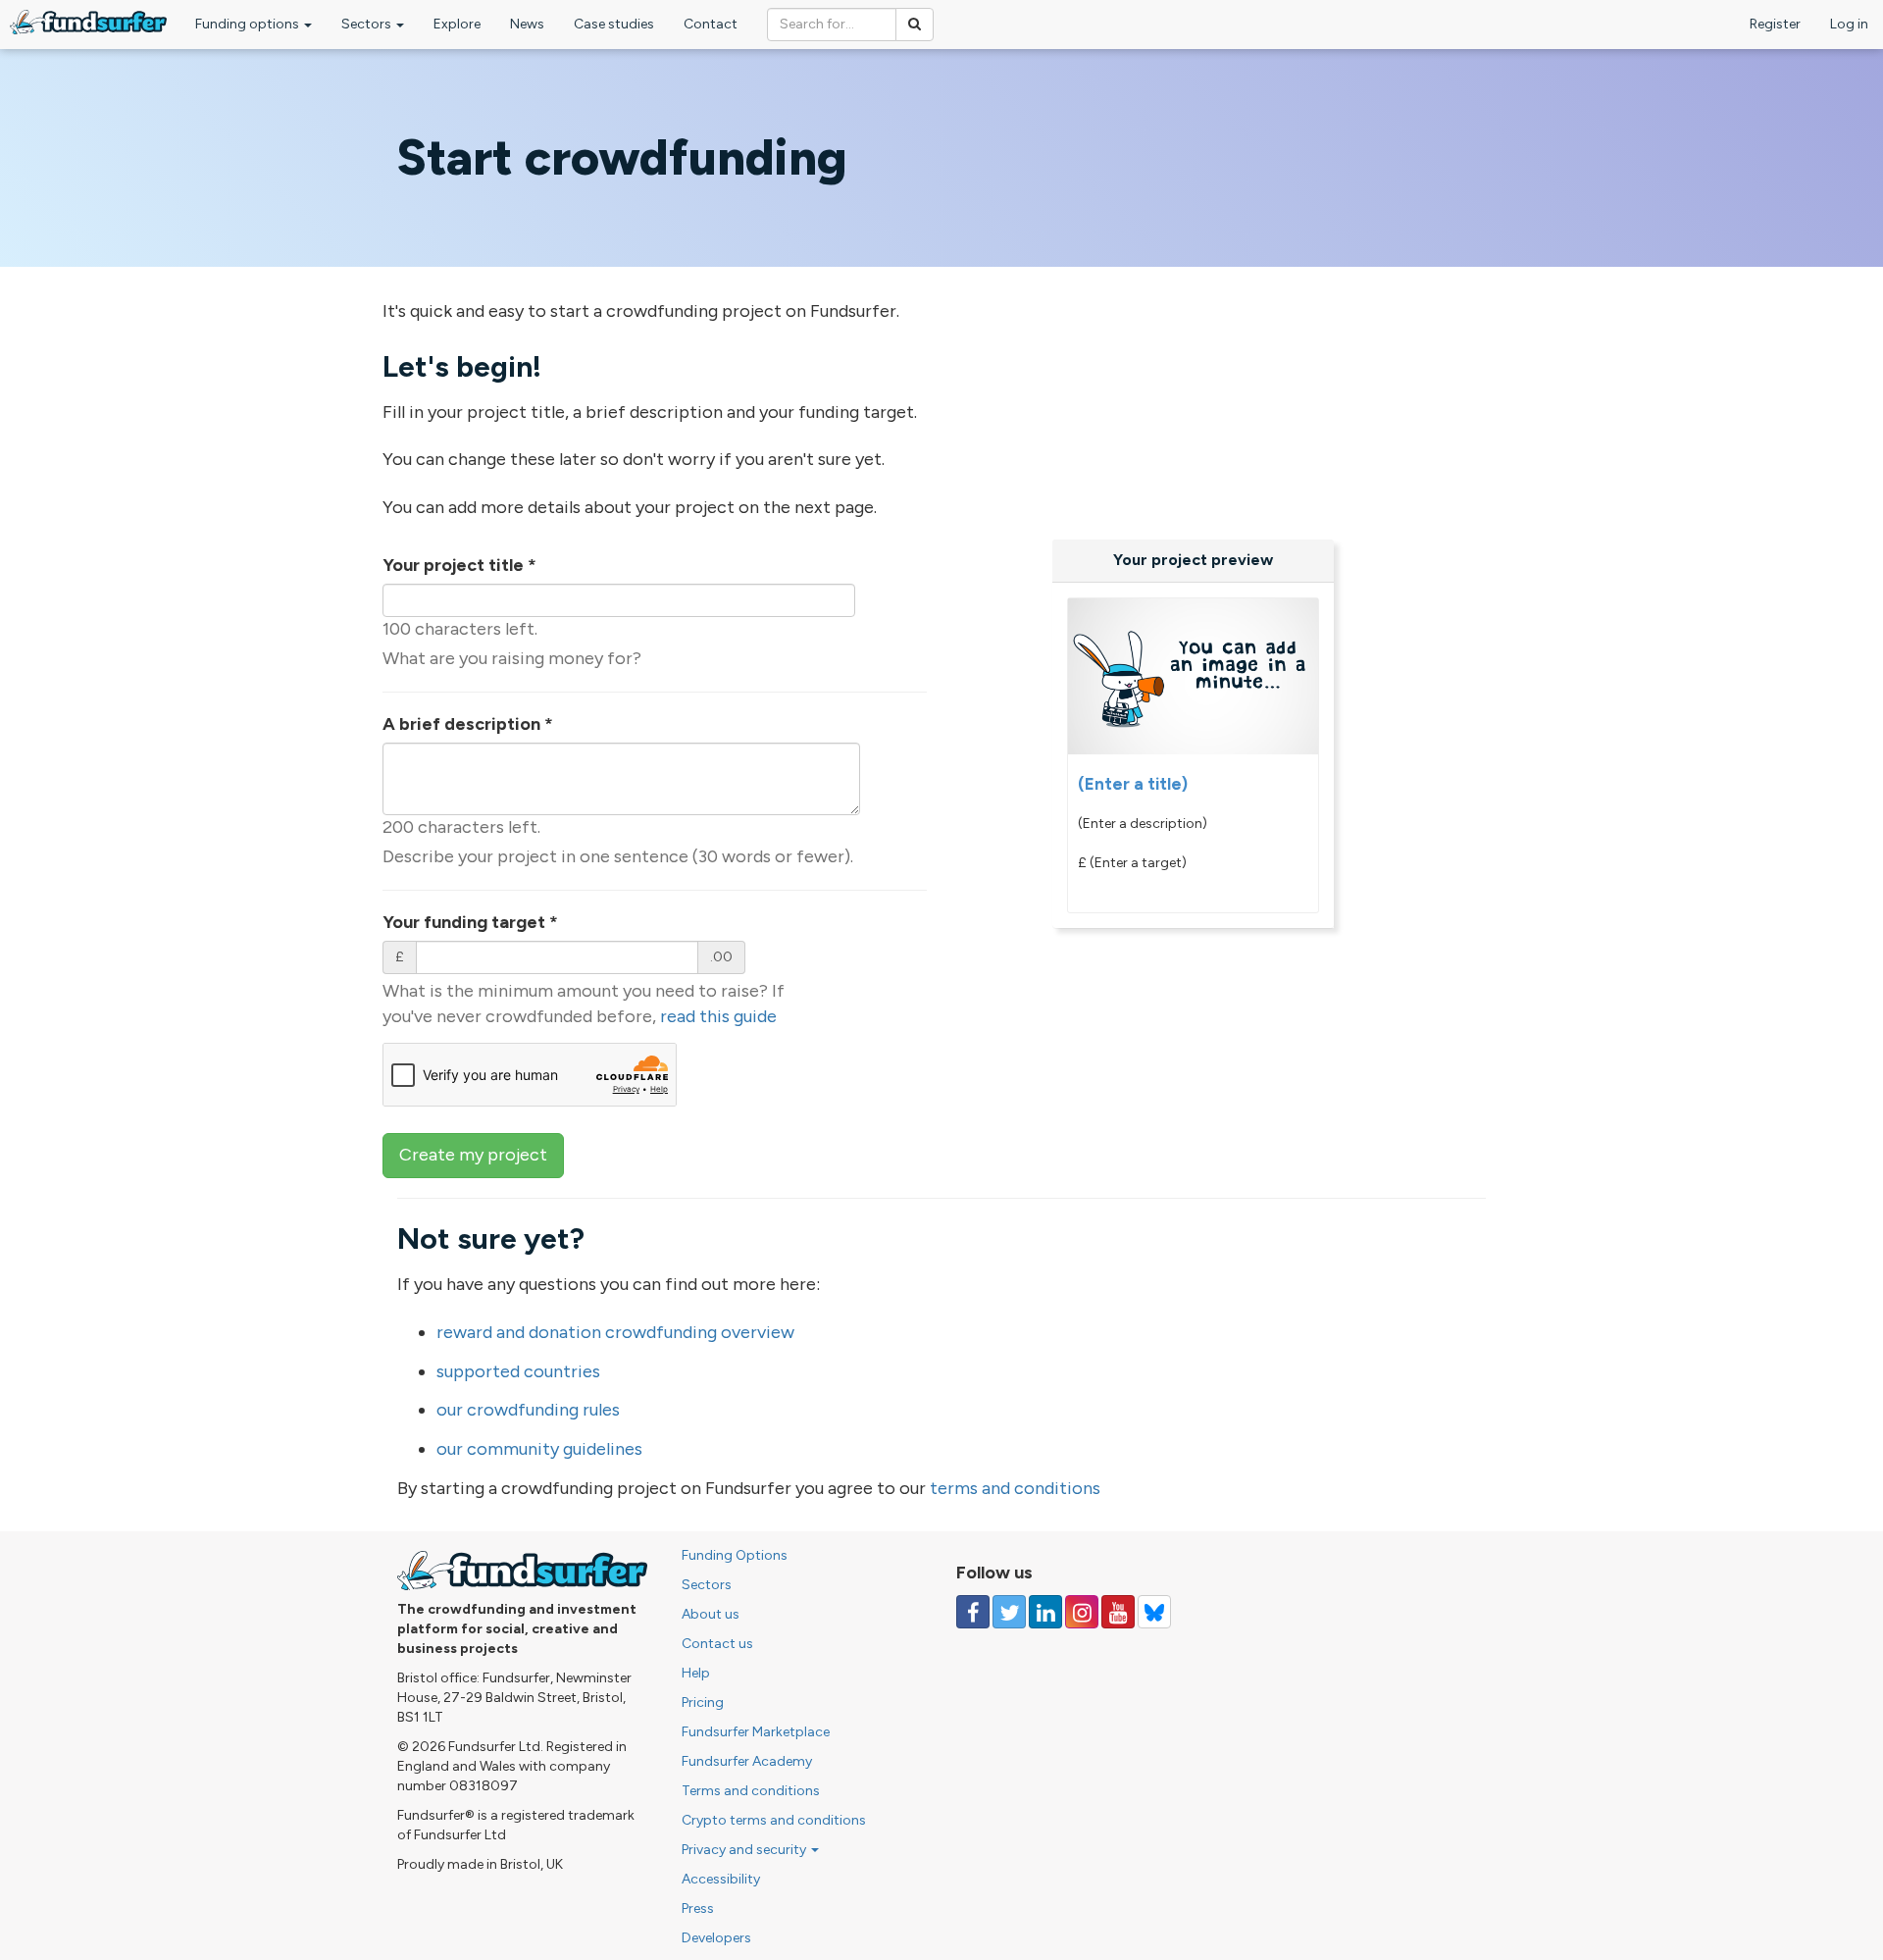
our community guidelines (539, 1449)
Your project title (459, 565)
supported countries (518, 1371)
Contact (711, 24)
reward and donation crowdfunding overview (615, 1332)
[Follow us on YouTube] (1118, 1612)
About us (711, 1614)
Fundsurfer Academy (747, 1761)
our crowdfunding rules (528, 1410)
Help (696, 1673)
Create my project (473, 1155)
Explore (457, 24)
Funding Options (735, 1555)
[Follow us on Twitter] (1009, 1612)
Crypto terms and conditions (774, 1820)
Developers (716, 1938)
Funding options (249, 24)
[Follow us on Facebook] (973, 1612)
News (527, 24)
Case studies (614, 24)
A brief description (468, 724)
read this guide (718, 1016)
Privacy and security (745, 1850)
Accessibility (721, 1879)
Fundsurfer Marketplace (756, 1732)
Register (1775, 24)
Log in (1849, 24)
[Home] (88, 22)
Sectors (368, 24)
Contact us (717, 1644)
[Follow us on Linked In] (1045, 1612)
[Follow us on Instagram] (1082, 1612)
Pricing (703, 1702)
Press (698, 1908)
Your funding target (470, 922)
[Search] (915, 25)
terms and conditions (1015, 1488)
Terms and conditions (751, 1791)
